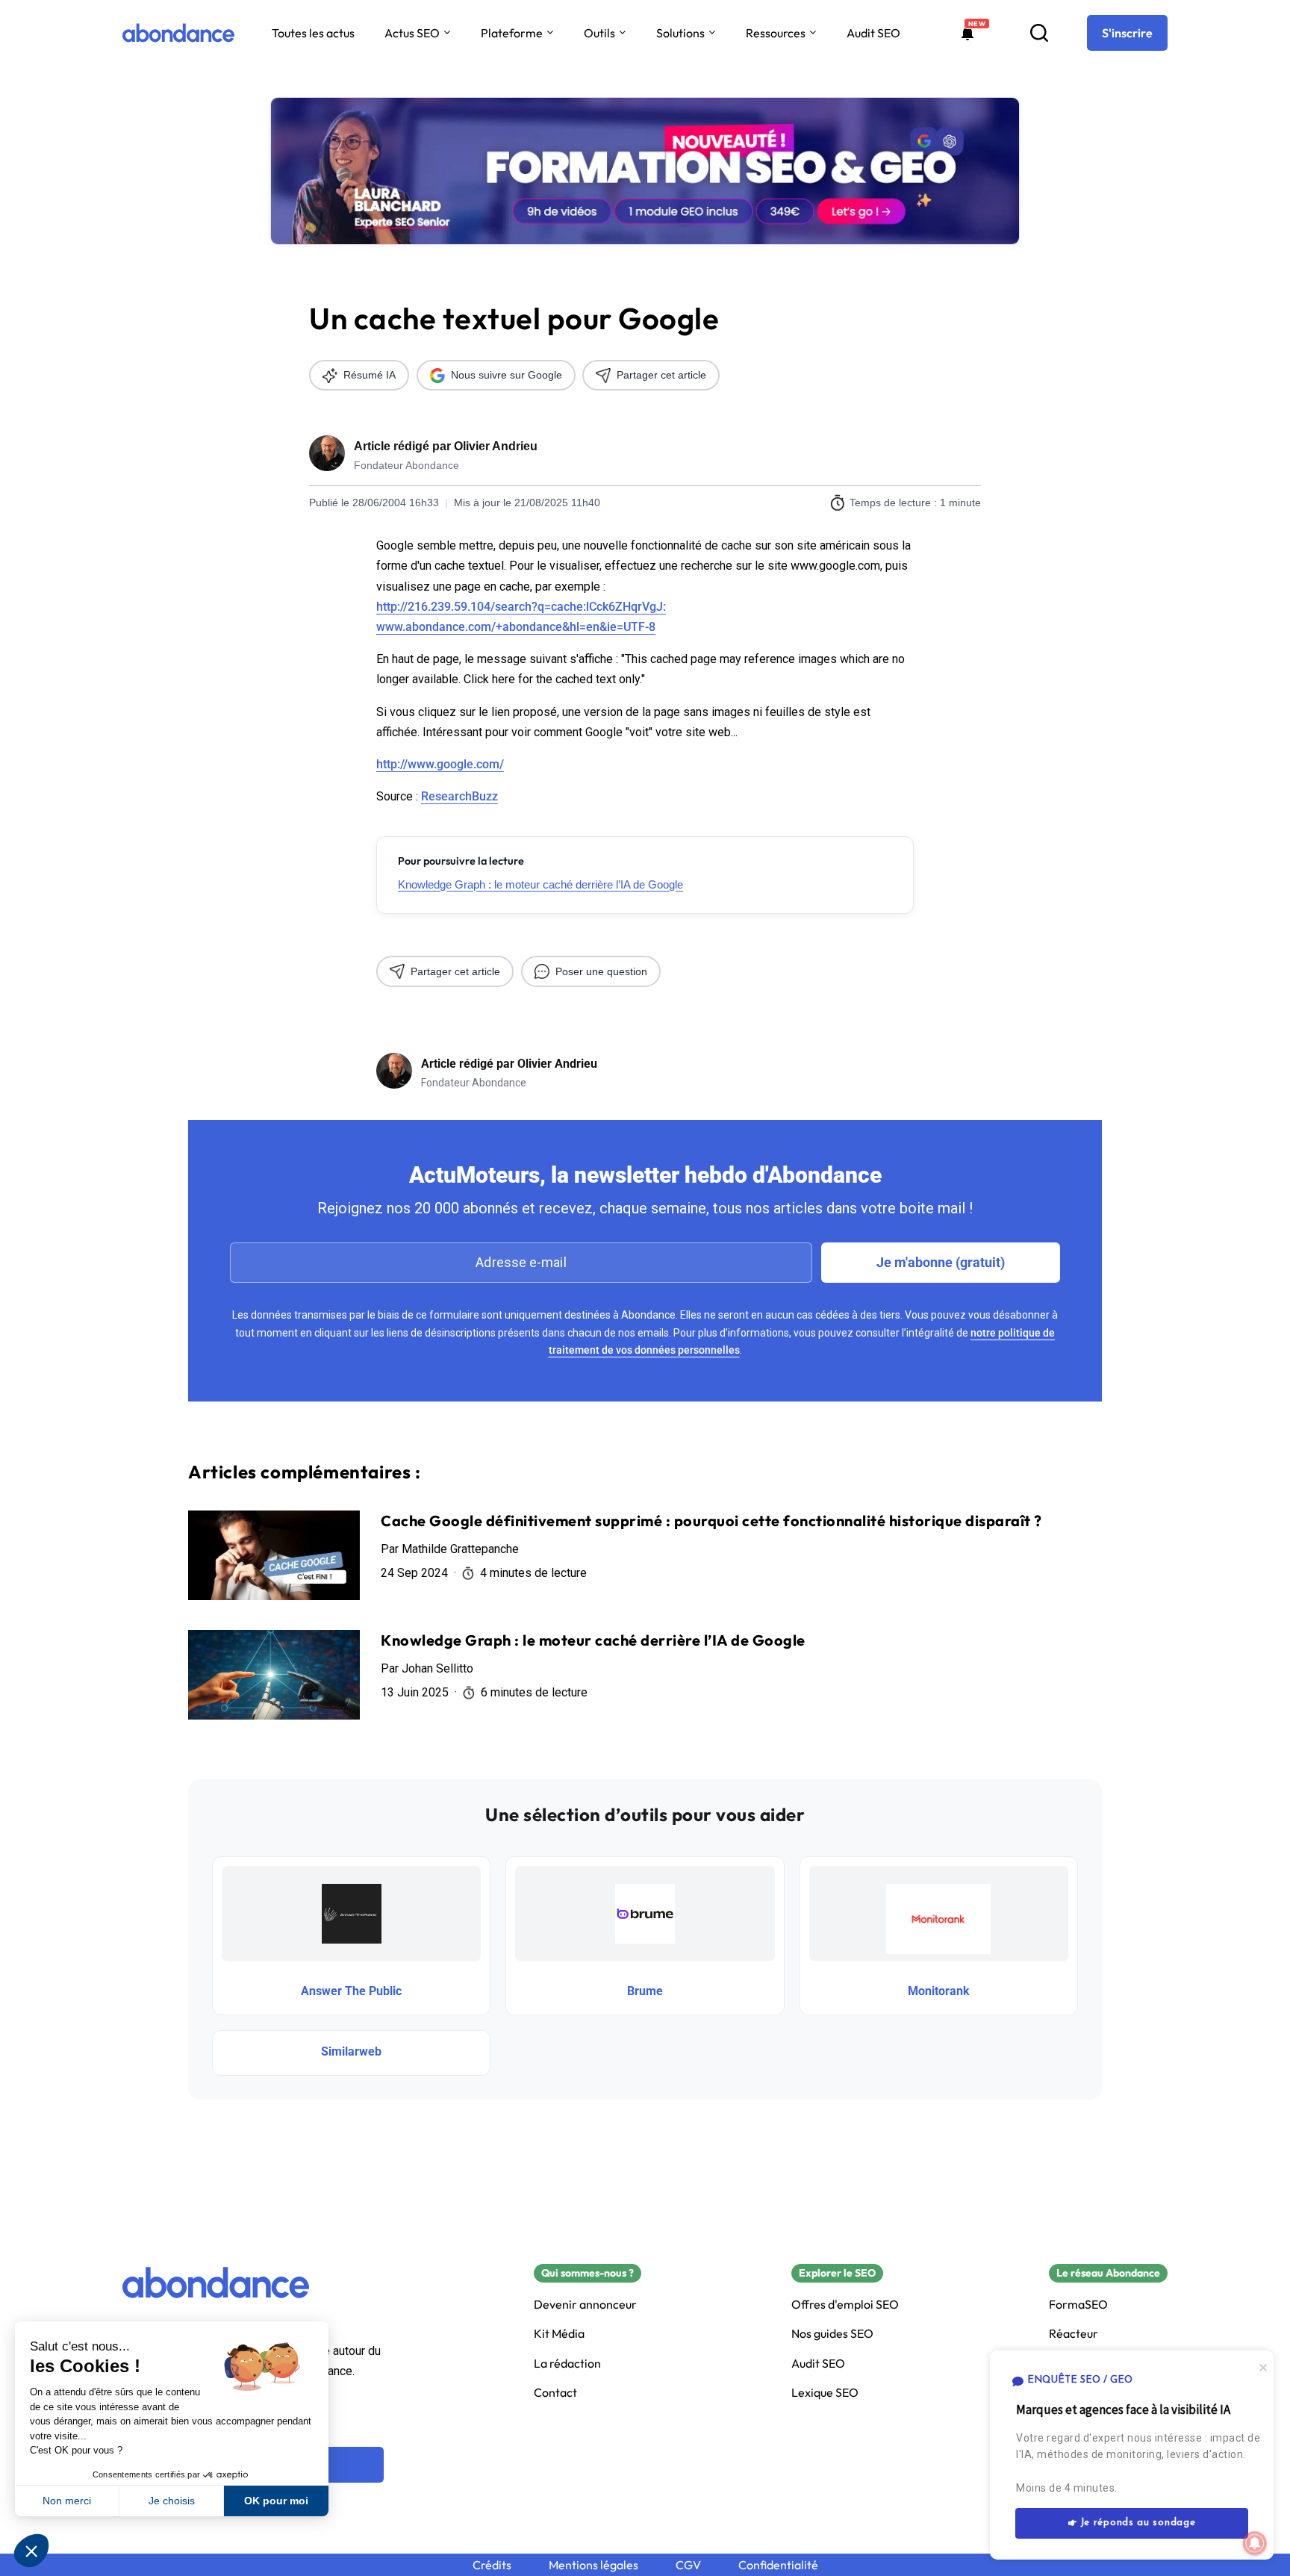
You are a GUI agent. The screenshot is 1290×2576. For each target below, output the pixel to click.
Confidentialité (778, 2565)
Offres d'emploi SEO (845, 2305)
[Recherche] (1039, 33)
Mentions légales (593, 2565)
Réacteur (1074, 2334)
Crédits (492, 2565)
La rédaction (567, 2364)
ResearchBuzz (459, 796)
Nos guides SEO (832, 2334)
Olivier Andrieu (496, 446)
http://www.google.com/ (440, 764)
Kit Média (559, 2334)
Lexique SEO (825, 2393)
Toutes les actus (313, 33)
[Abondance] (178, 33)
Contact (555, 2393)
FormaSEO (1078, 2305)
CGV (688, 2565)
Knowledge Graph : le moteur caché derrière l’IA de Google (540, 884)
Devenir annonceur (585, 2305)
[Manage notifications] (1255, 2543)
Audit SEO (873, 33)
